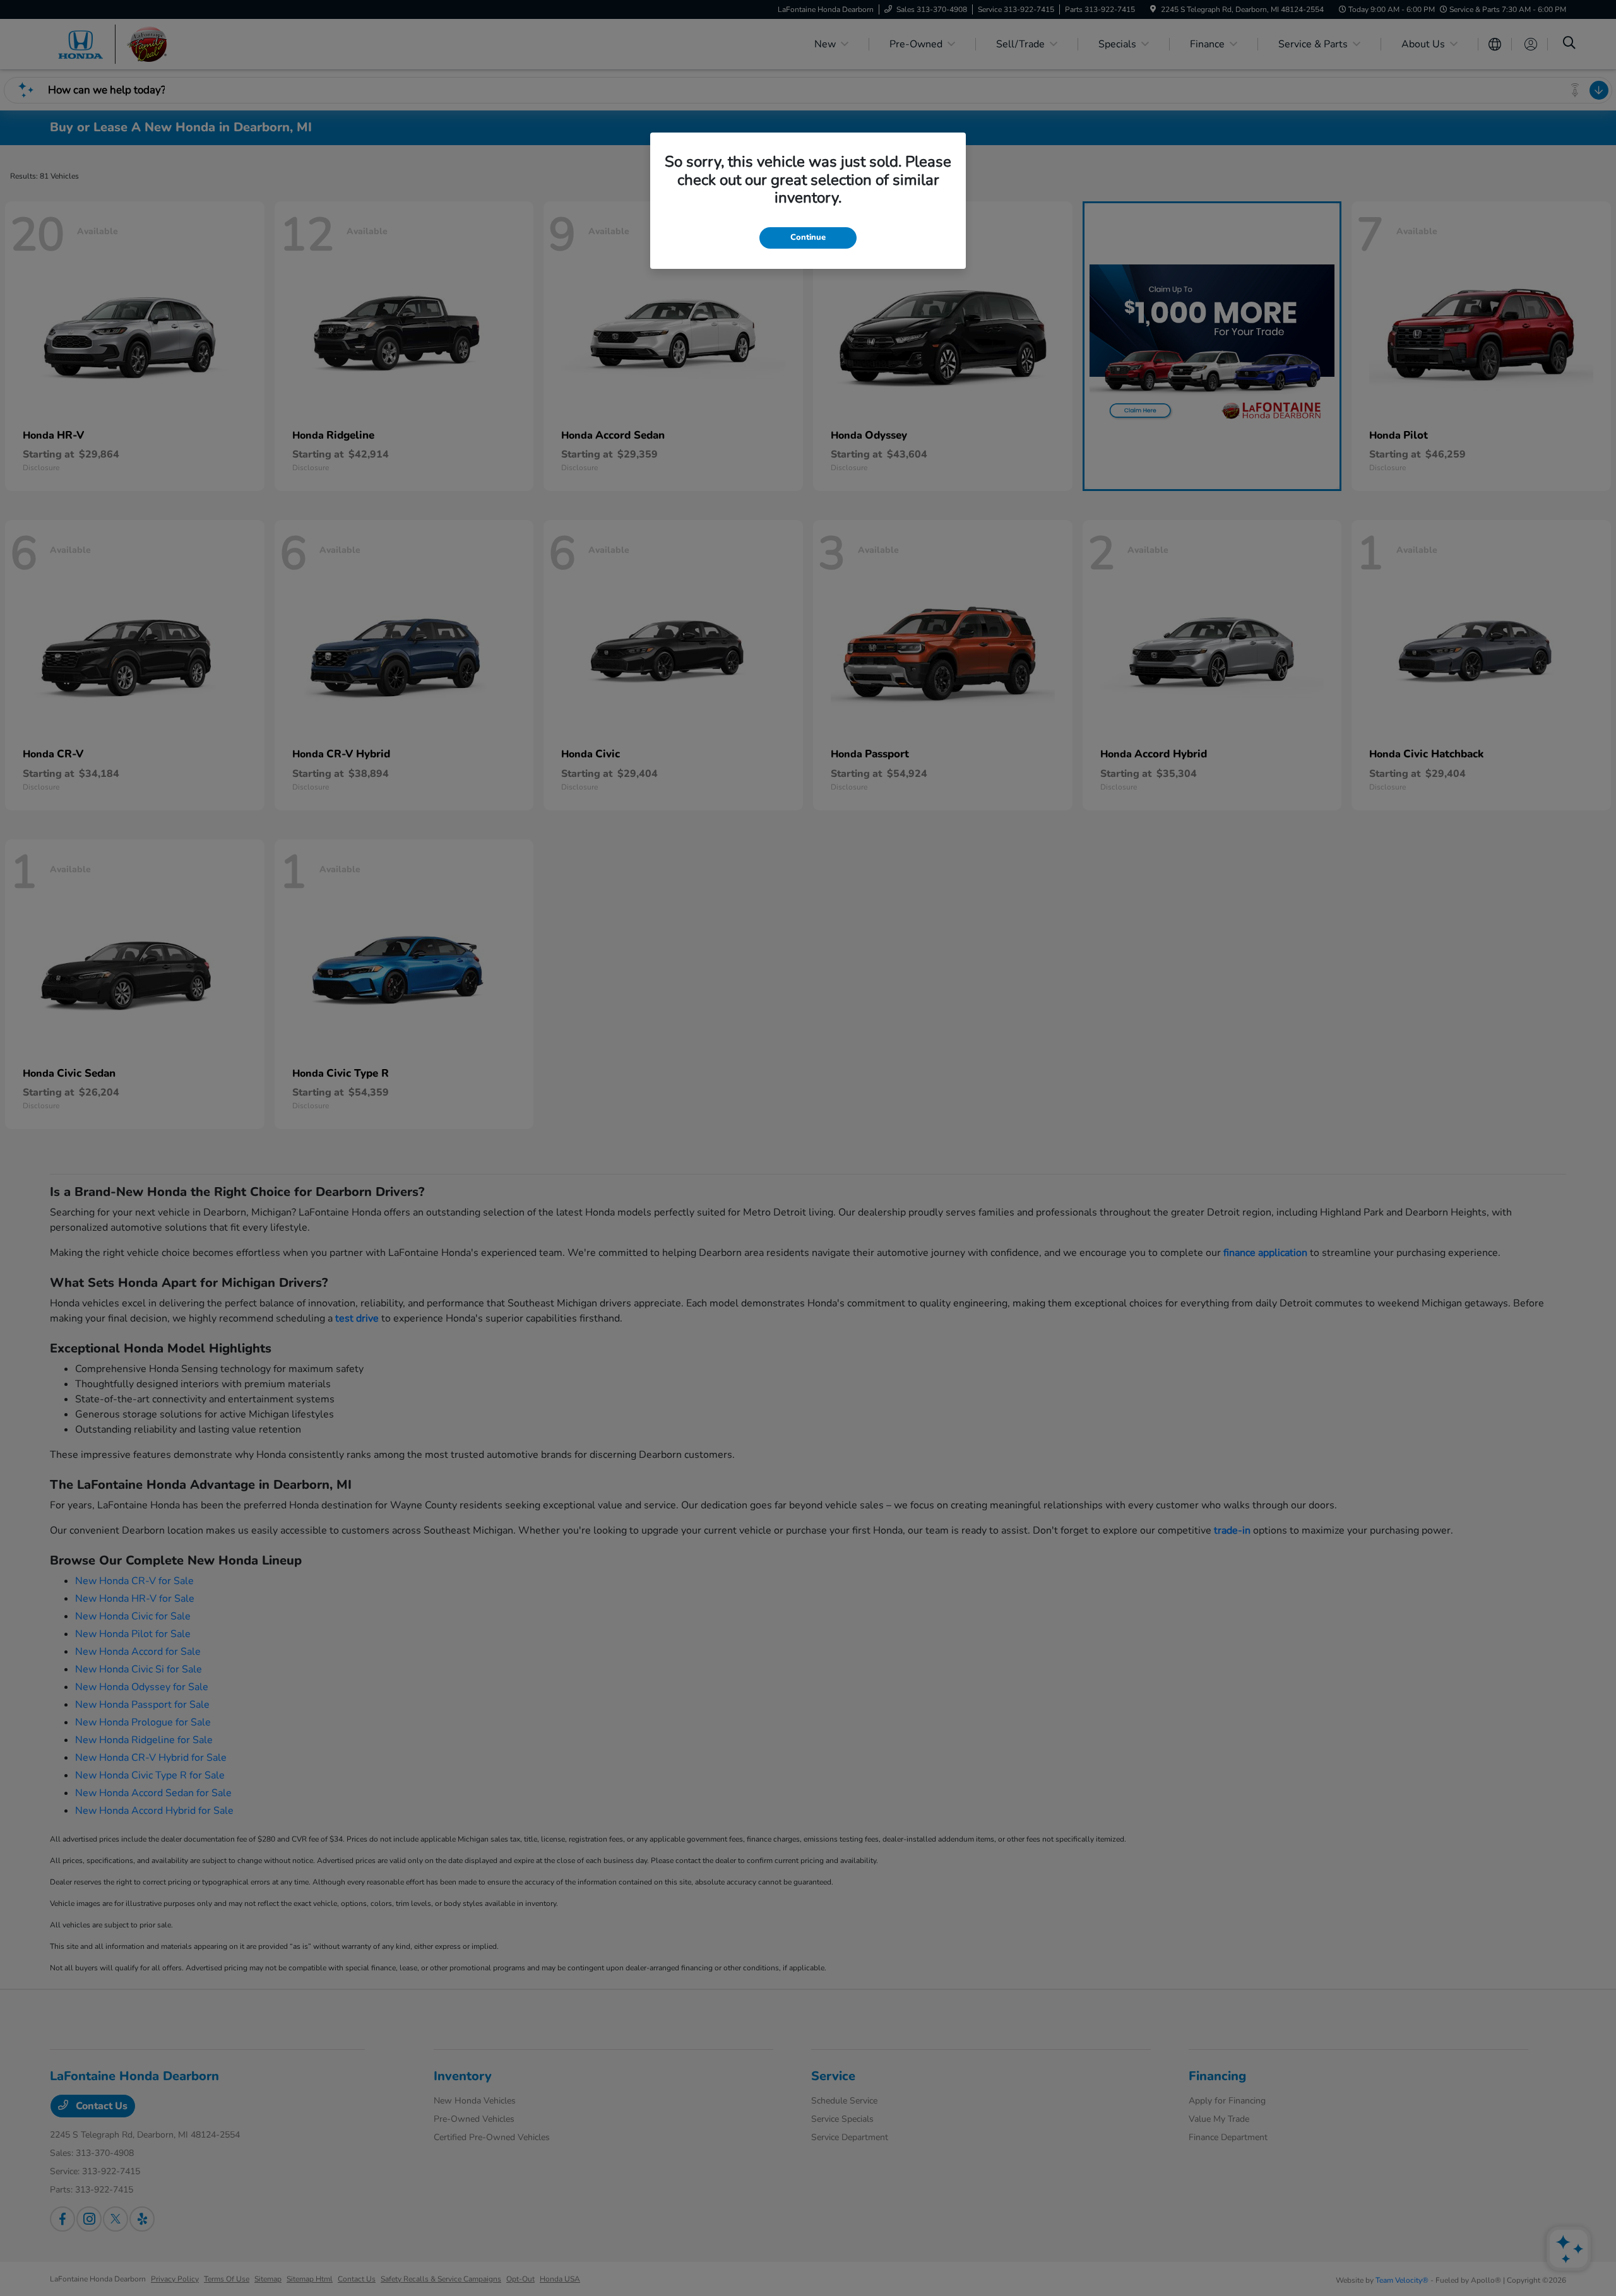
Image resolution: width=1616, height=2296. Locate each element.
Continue (808, 237)
